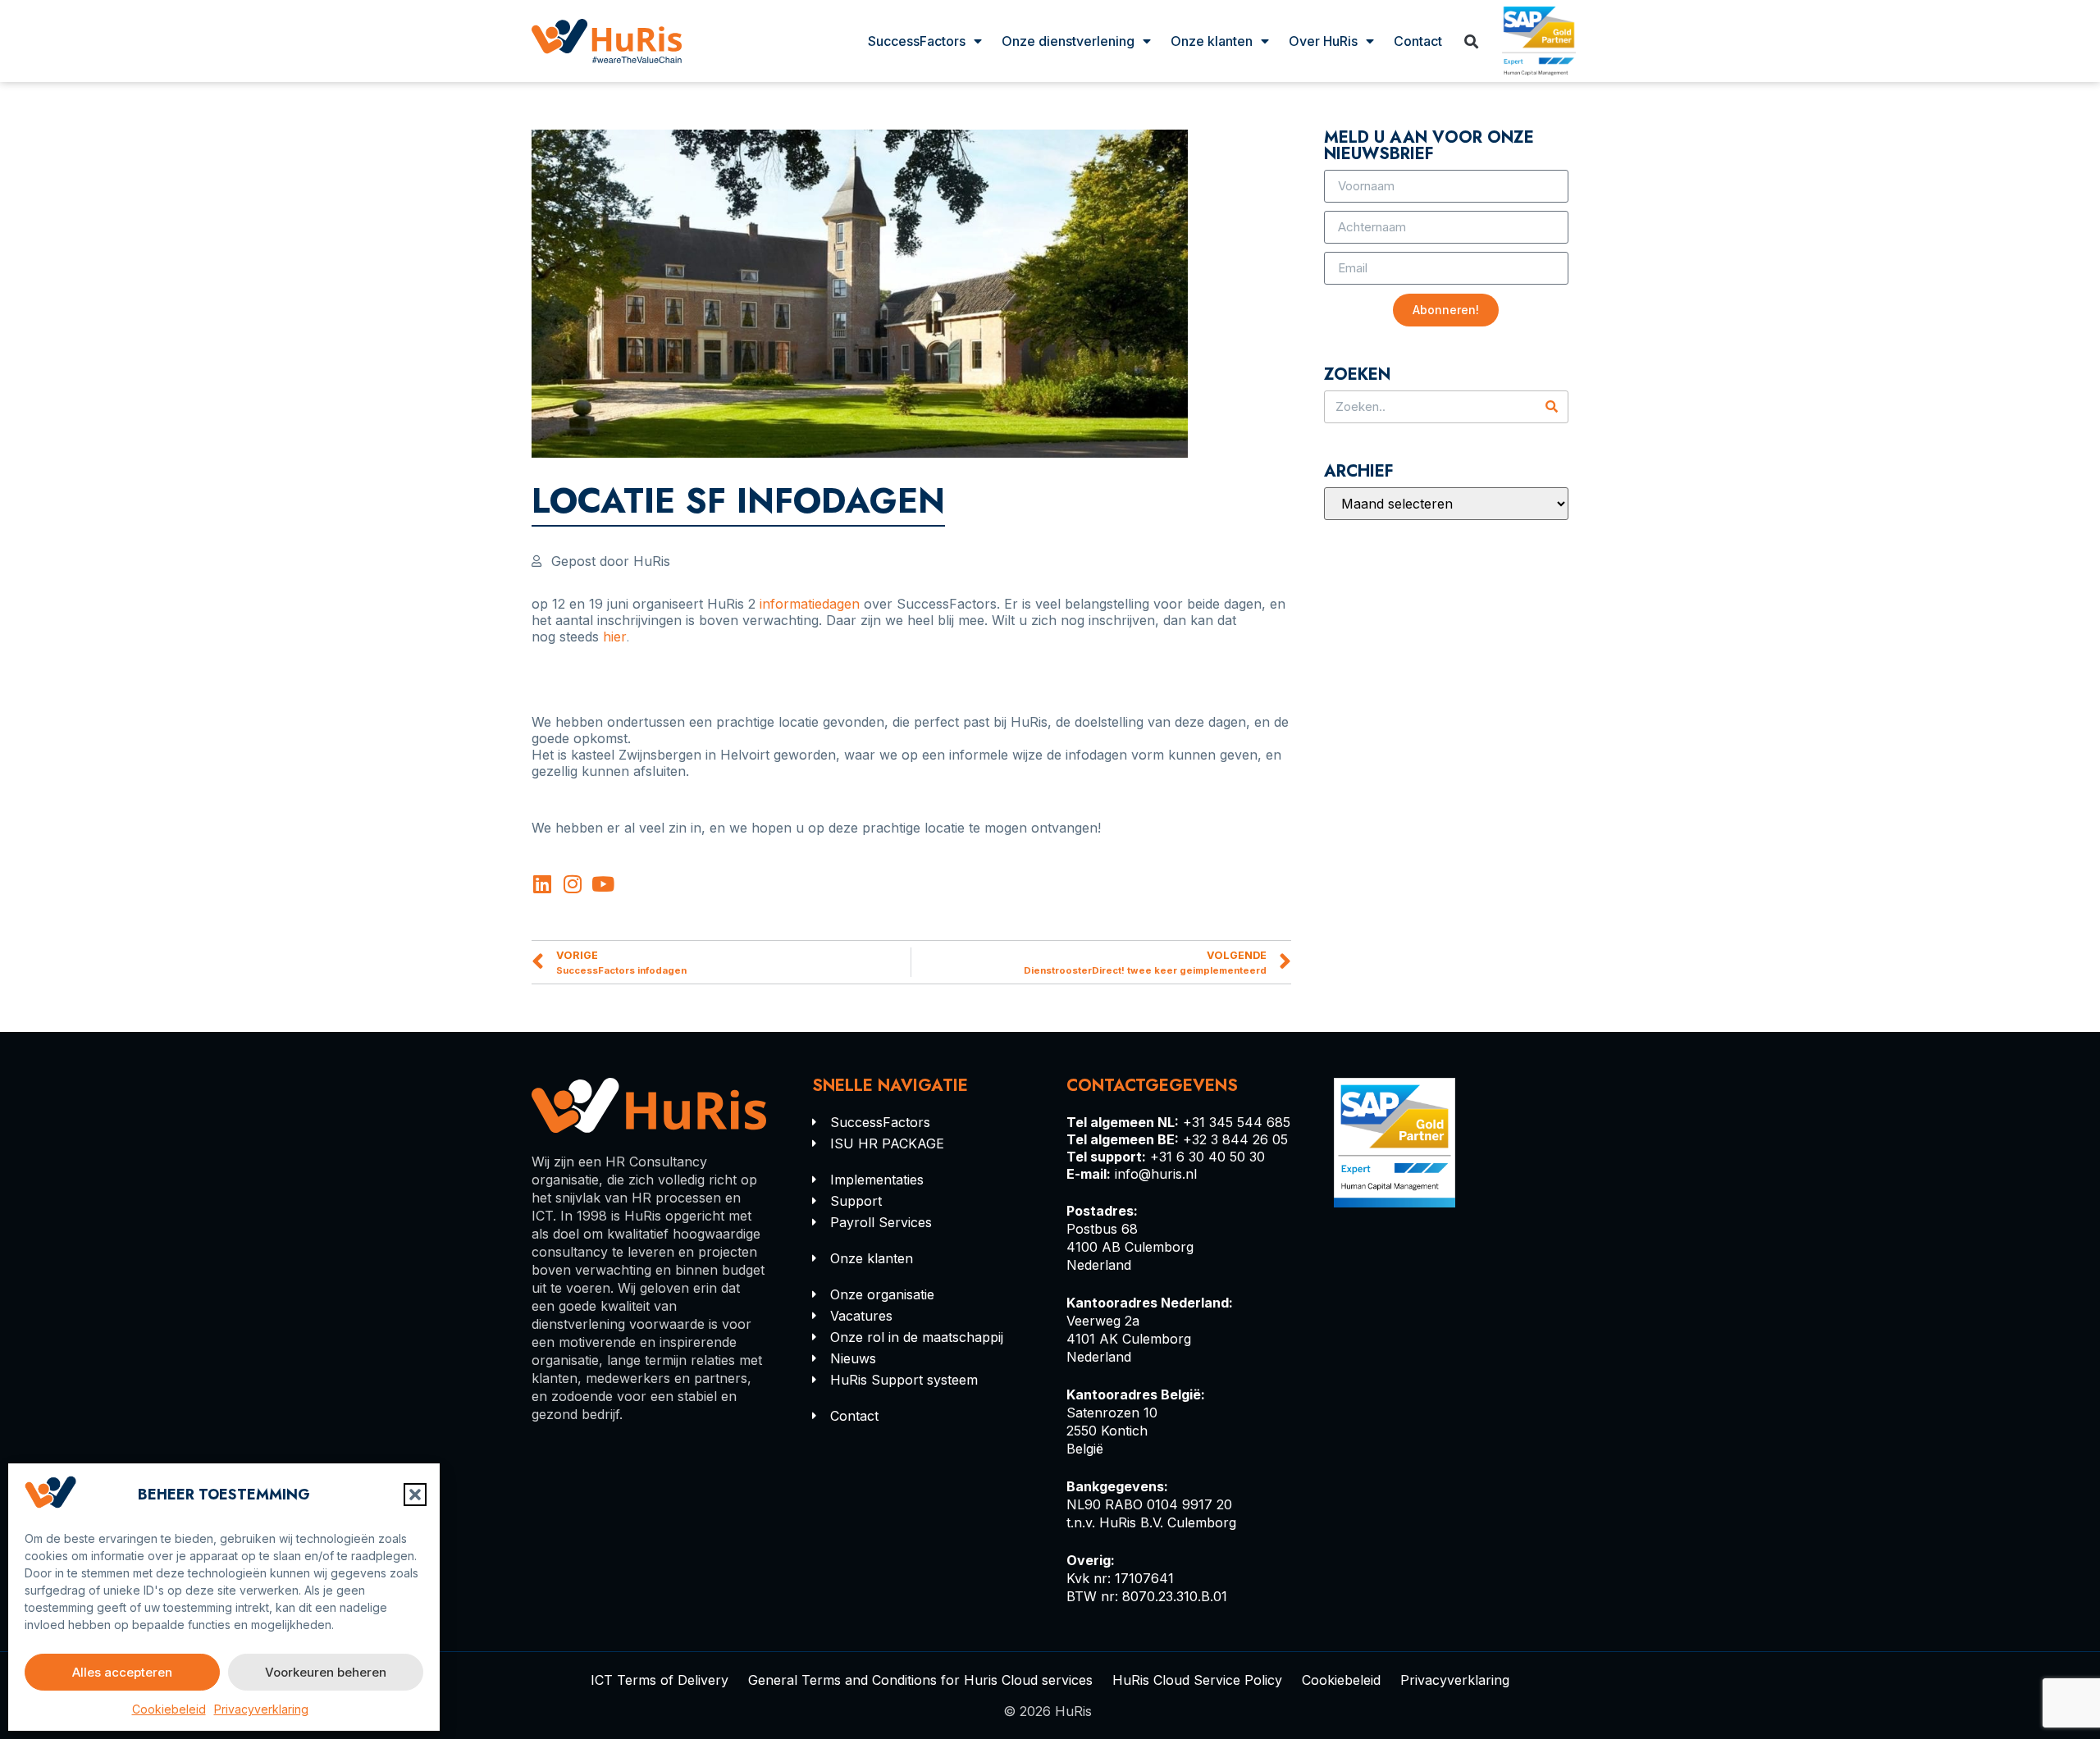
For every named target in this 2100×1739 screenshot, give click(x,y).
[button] (415, 1495)
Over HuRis (1323, 41)
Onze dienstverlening (1068, 41)
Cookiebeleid (169, 1709)
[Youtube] (603, 884)
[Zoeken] (1551, 407)
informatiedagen (810, 604)
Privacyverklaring (261, 1709)
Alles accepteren (122, 1672)
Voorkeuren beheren (326, 1672)
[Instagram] (572, 884)
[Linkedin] (542, 884)
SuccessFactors (917, 41)
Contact (1418, 41)
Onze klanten (1212, 41)
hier (615, 637)
